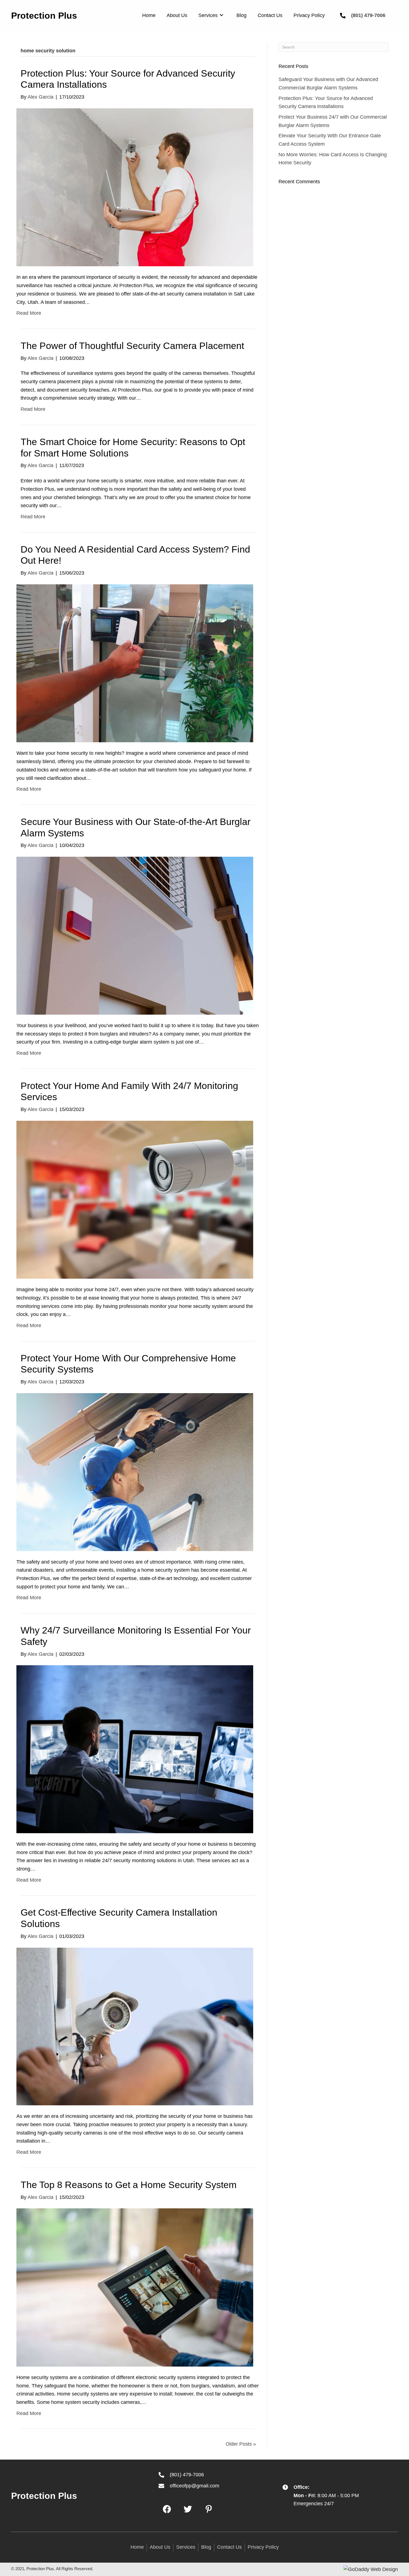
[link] (149, 15)
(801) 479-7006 (368, 15)
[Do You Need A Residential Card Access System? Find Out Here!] (135, 663)
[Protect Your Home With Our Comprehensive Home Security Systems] (135, 1472)
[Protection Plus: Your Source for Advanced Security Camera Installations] (135, 187)
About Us (160, 2547)
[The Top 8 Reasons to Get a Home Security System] (135, 2287)
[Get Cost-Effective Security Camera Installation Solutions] (135, 2026)
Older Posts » (241, 2444)
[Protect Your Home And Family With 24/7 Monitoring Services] (135, 1199)
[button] (167, 2509)
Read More (29, 313)
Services (186, 2547)
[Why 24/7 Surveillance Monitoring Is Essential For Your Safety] (135, 1749)
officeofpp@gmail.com (194, 2486)
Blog (206, 2547)
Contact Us (229, 2547)
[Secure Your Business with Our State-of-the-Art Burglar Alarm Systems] (135, 935)
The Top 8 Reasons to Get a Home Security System (129, 2185)
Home (137, 2547)
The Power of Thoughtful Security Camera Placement (132, 346)
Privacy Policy (263, 2547)
